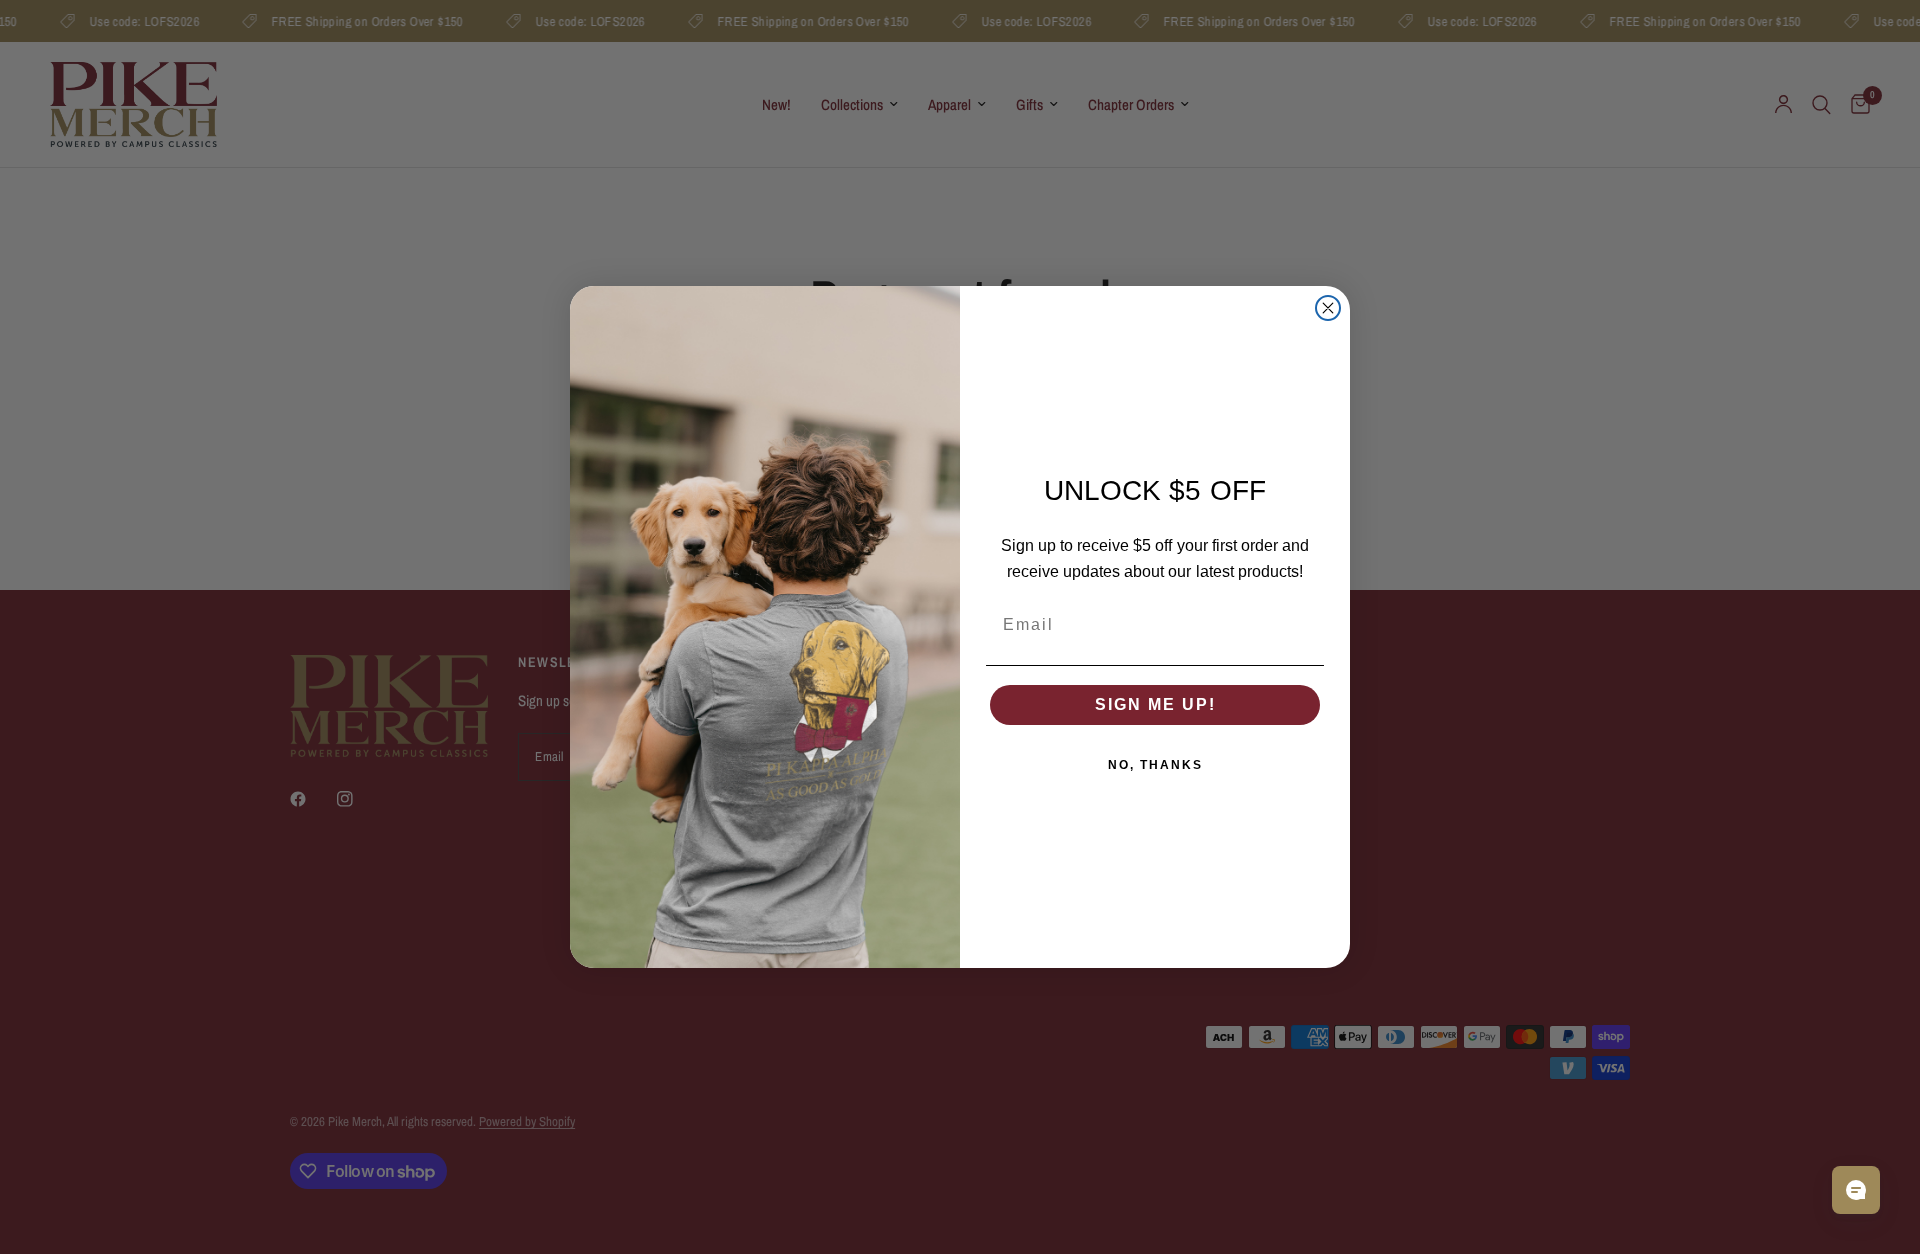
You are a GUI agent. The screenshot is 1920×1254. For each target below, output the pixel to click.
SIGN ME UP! (1155, 704)
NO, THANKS (1155, 765)
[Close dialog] (1328, 308)
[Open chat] (1856, 1190)
